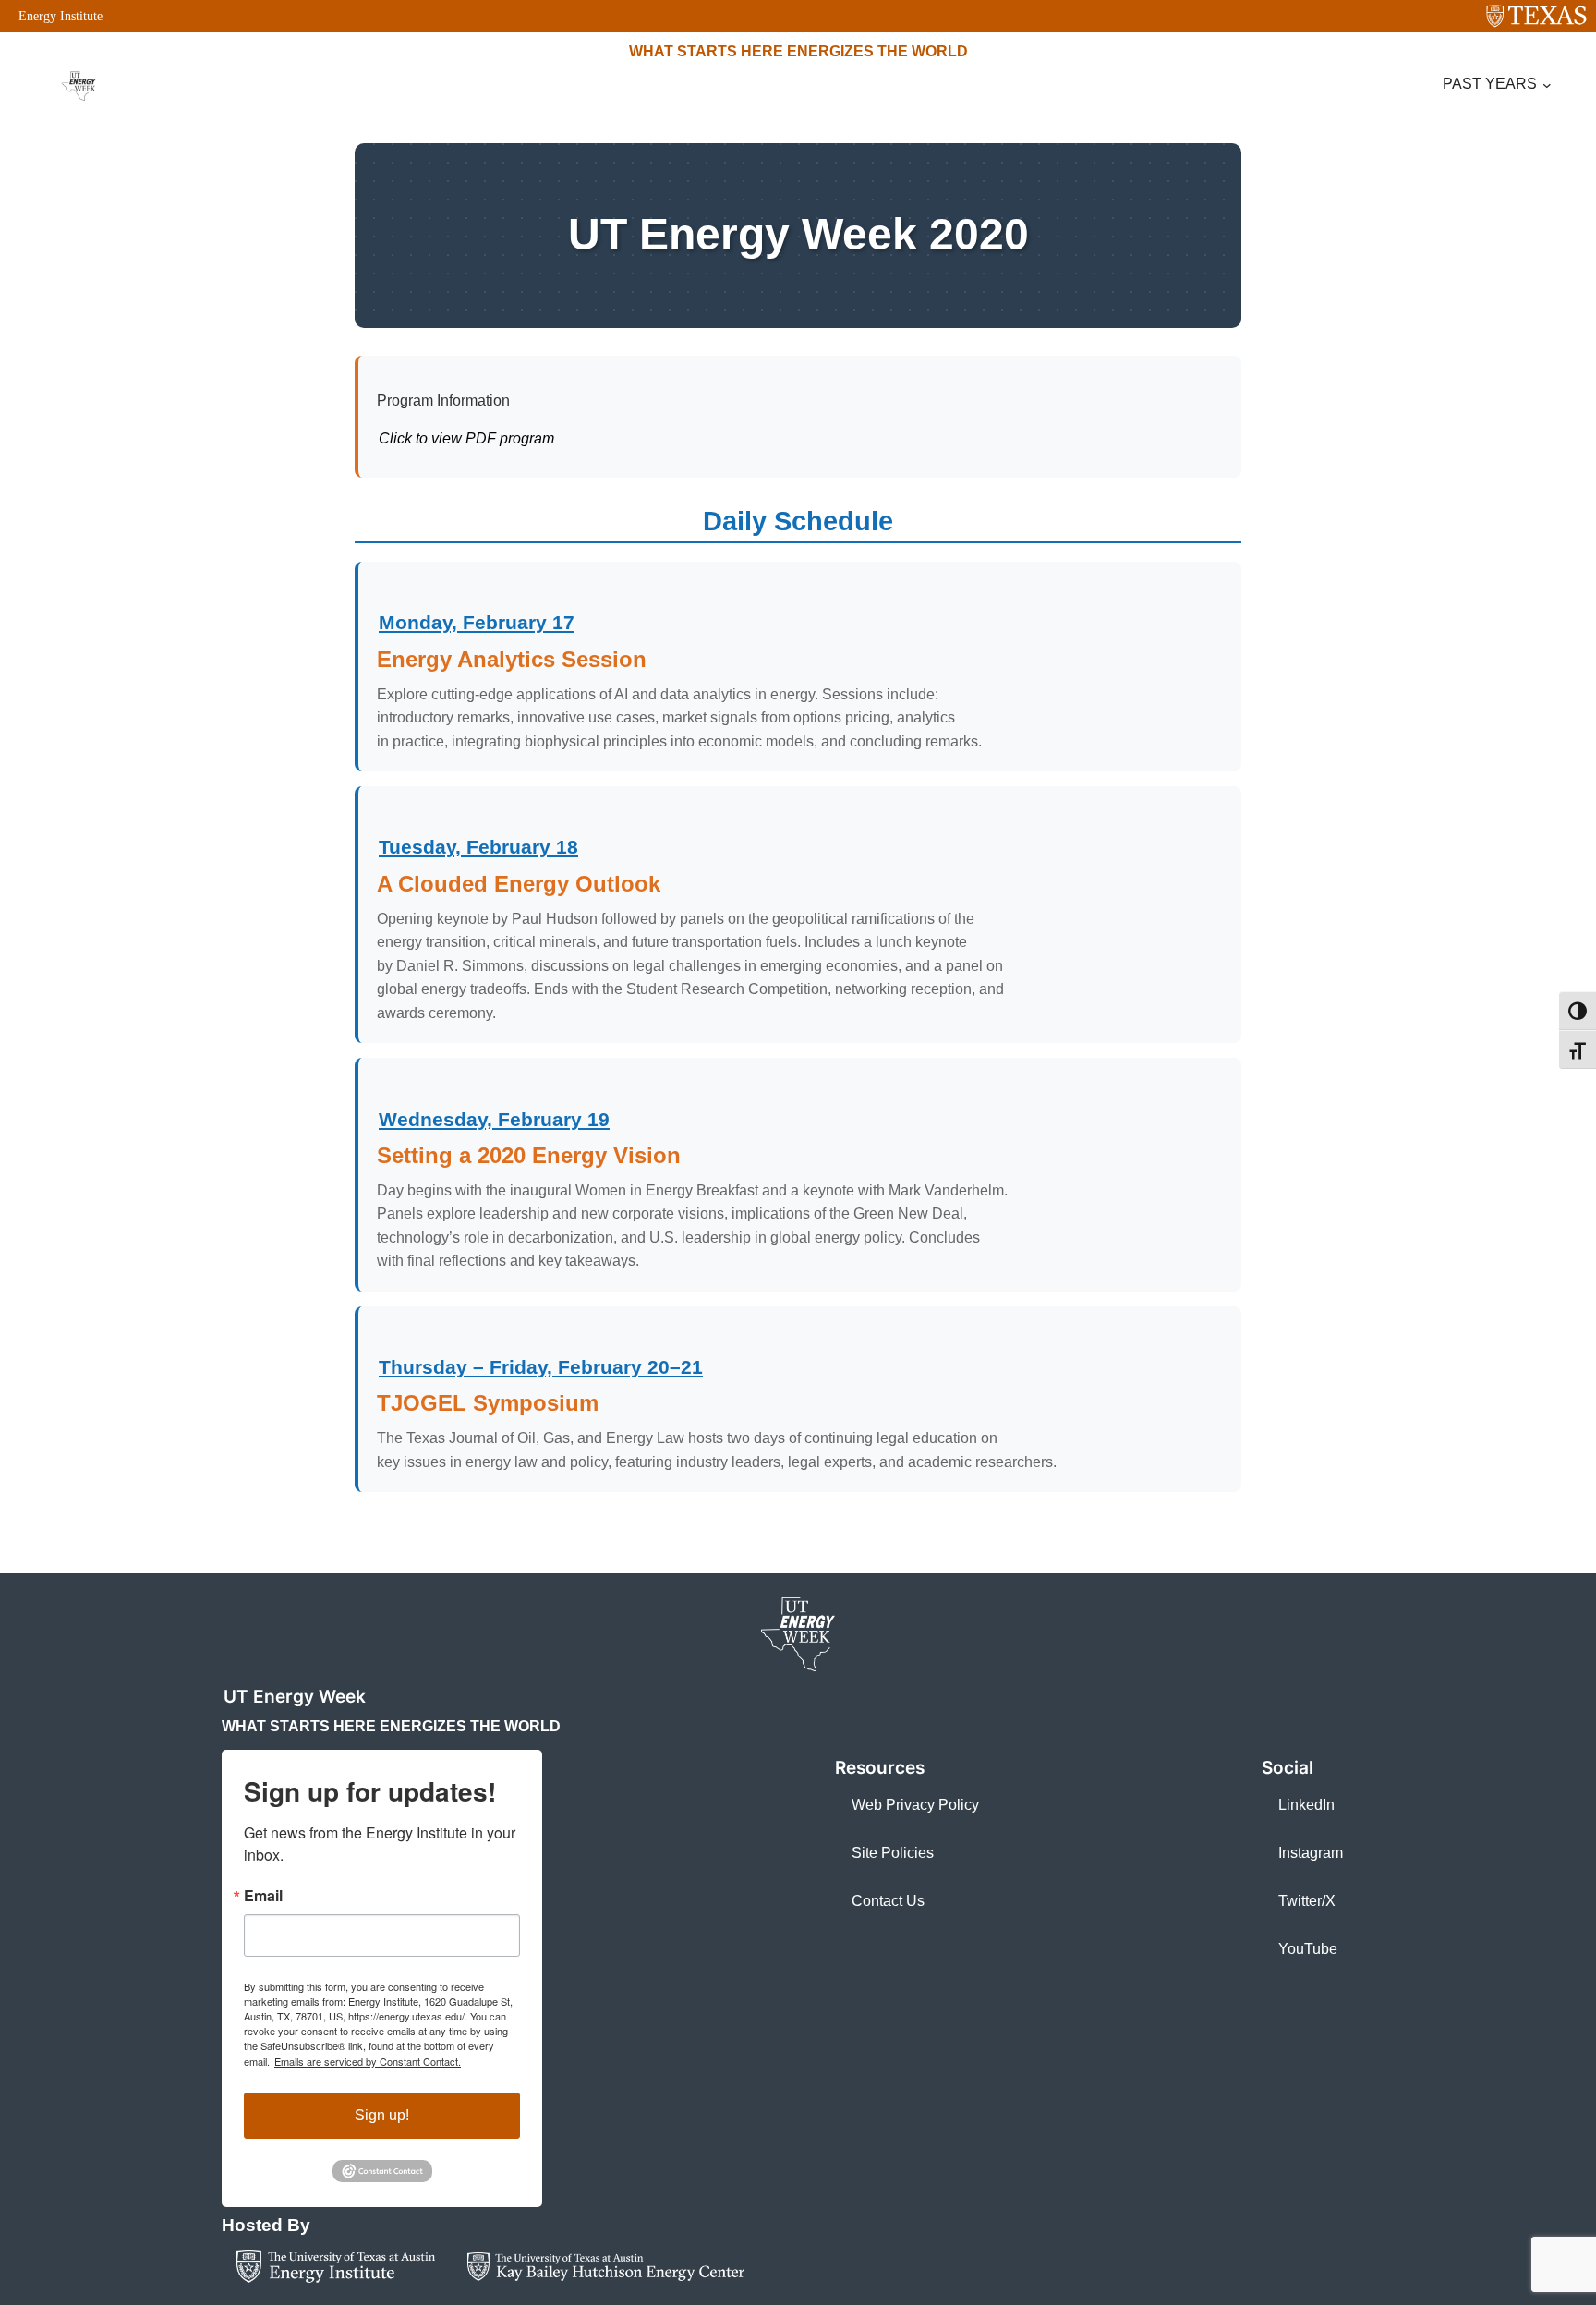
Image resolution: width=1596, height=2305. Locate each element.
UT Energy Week (295, 1696)
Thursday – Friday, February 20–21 (541, 1367)
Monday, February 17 (477, 622)
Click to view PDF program (466, 438)
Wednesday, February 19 (494, 1119)
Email (263, 1896)
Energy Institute (60, 16)
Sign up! (382, 2115)
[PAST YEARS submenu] (1547, 85)
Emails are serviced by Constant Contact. (368, 2061)
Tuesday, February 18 (478, 847)
